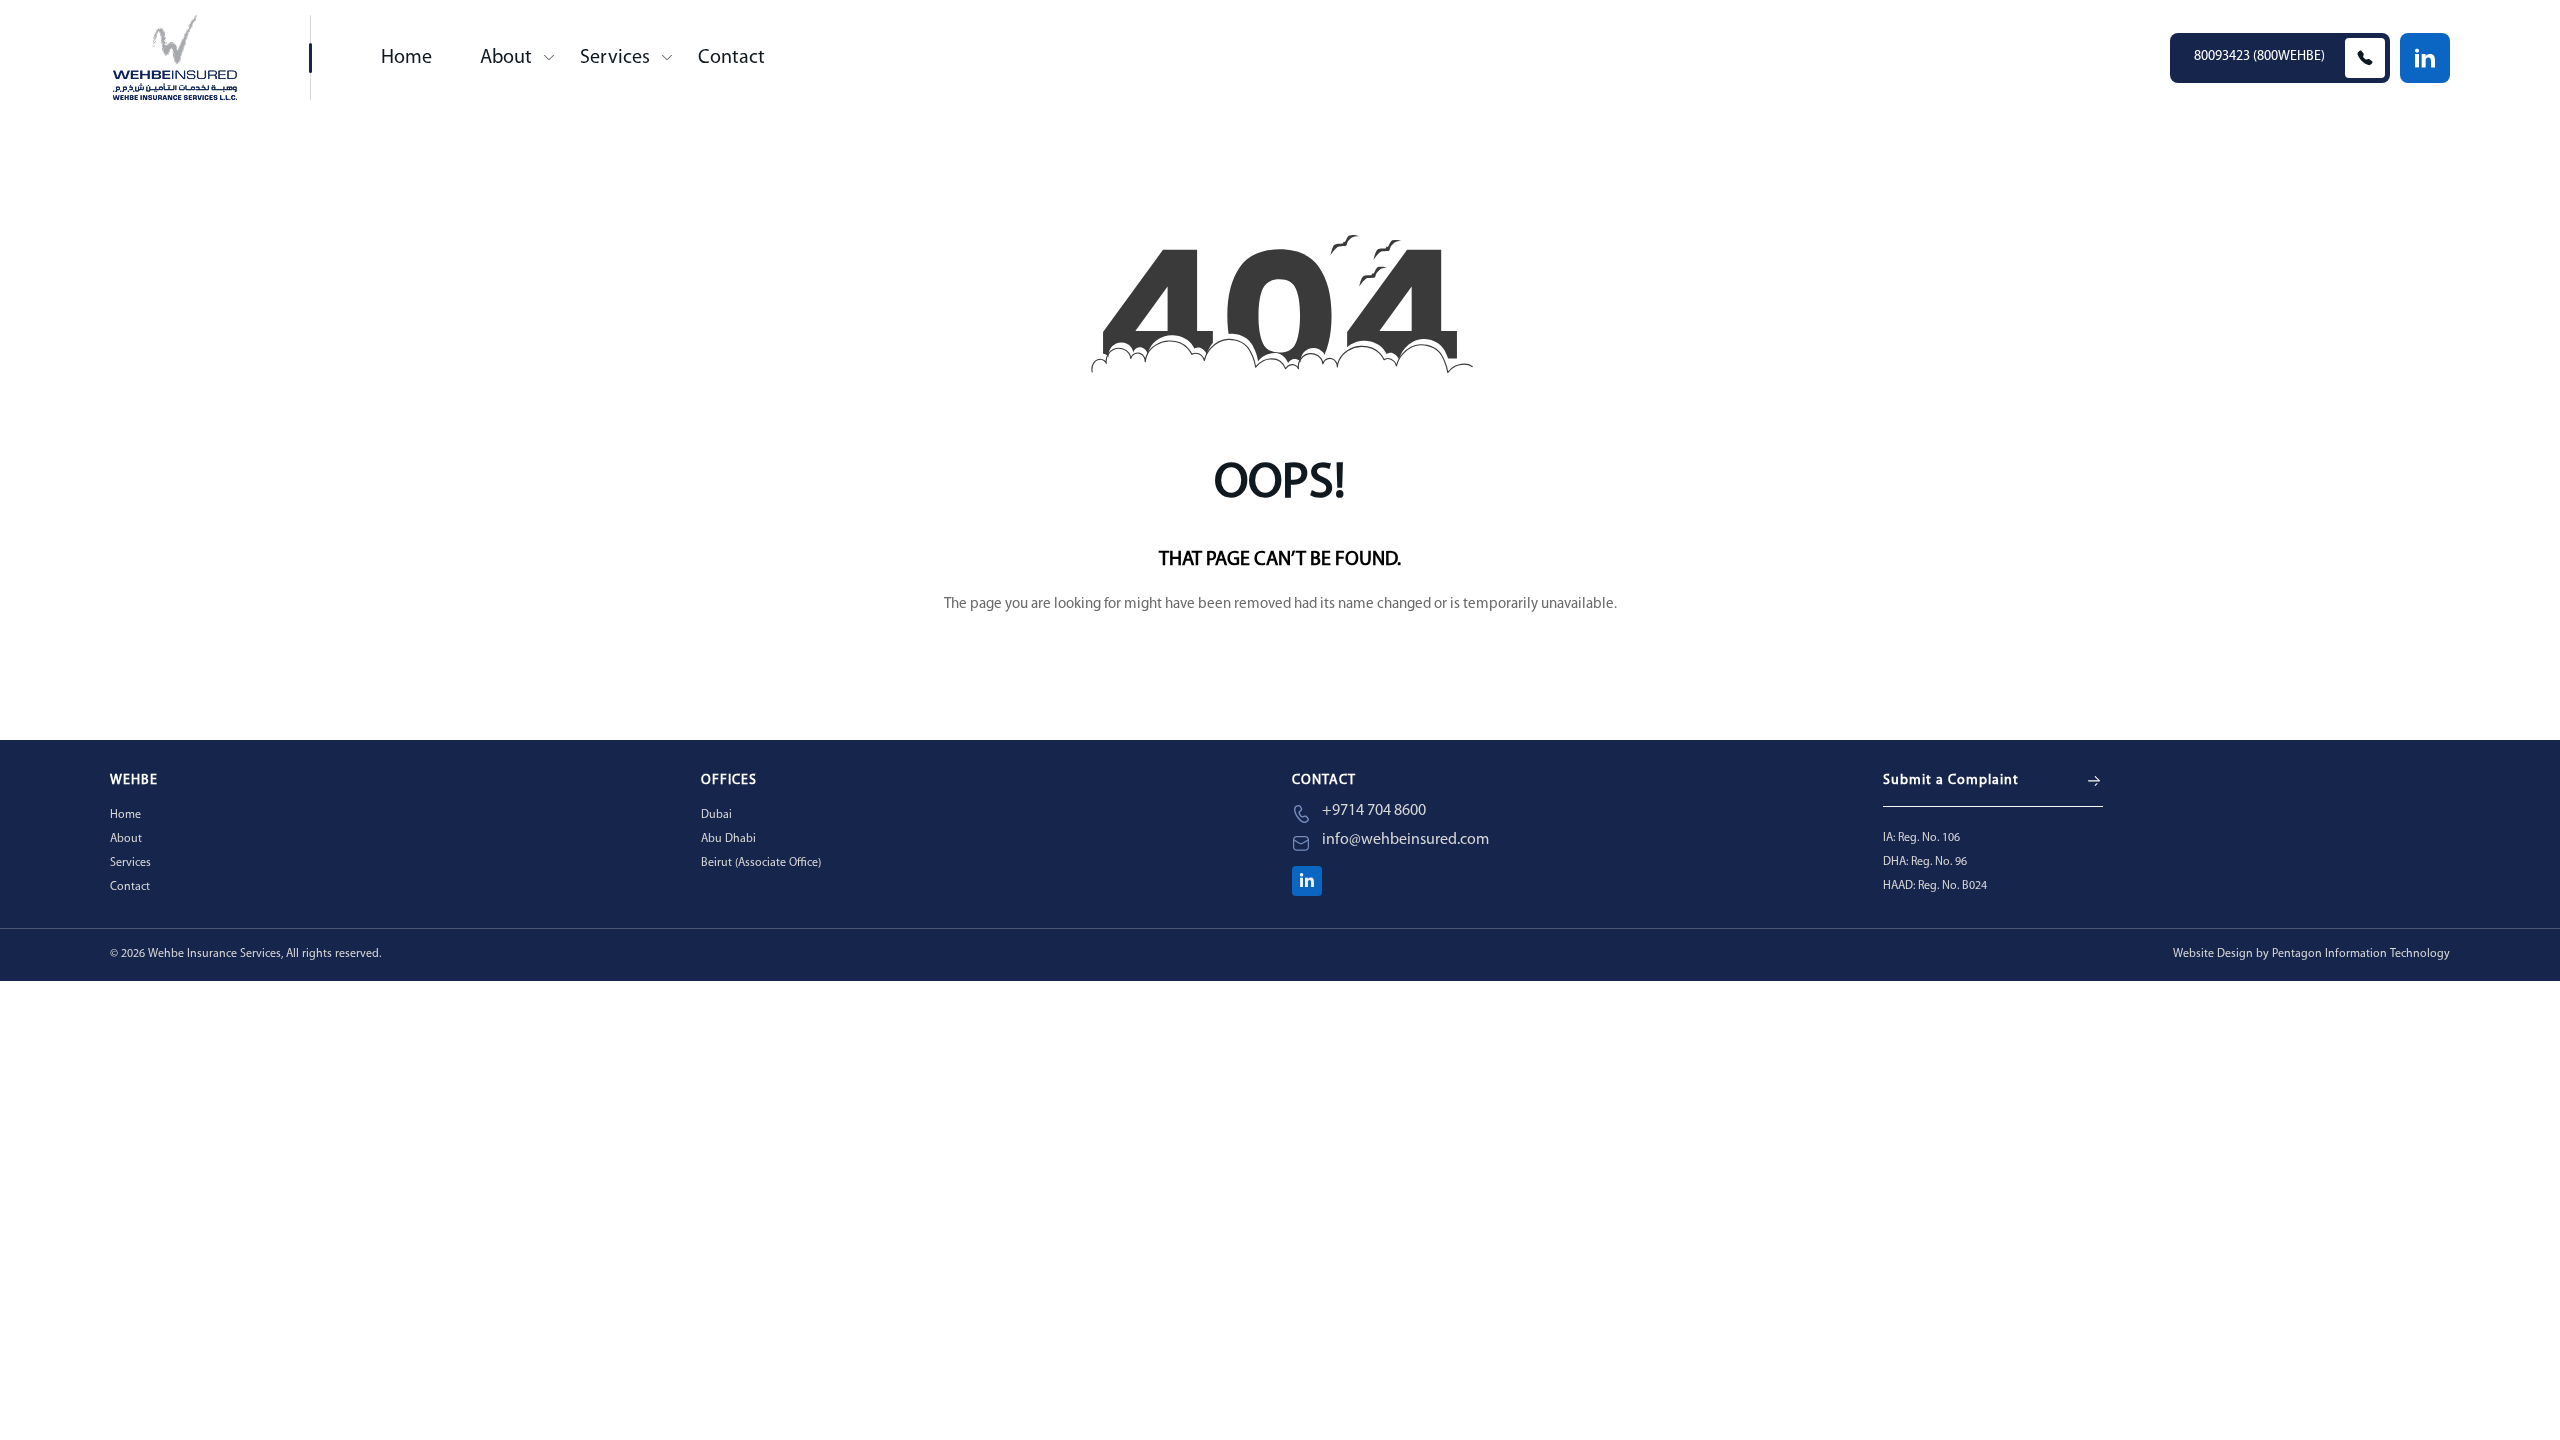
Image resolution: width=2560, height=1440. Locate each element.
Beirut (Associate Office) (761, 863)
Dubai (716, 815)
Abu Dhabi (728, 839)
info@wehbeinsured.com (1405, 840)
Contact (731, 58)
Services (615, 58)
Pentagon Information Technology (2361, 954)
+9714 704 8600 (1374, 811)
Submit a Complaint (1951, 780)
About (506, 58)
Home (406, 58)
